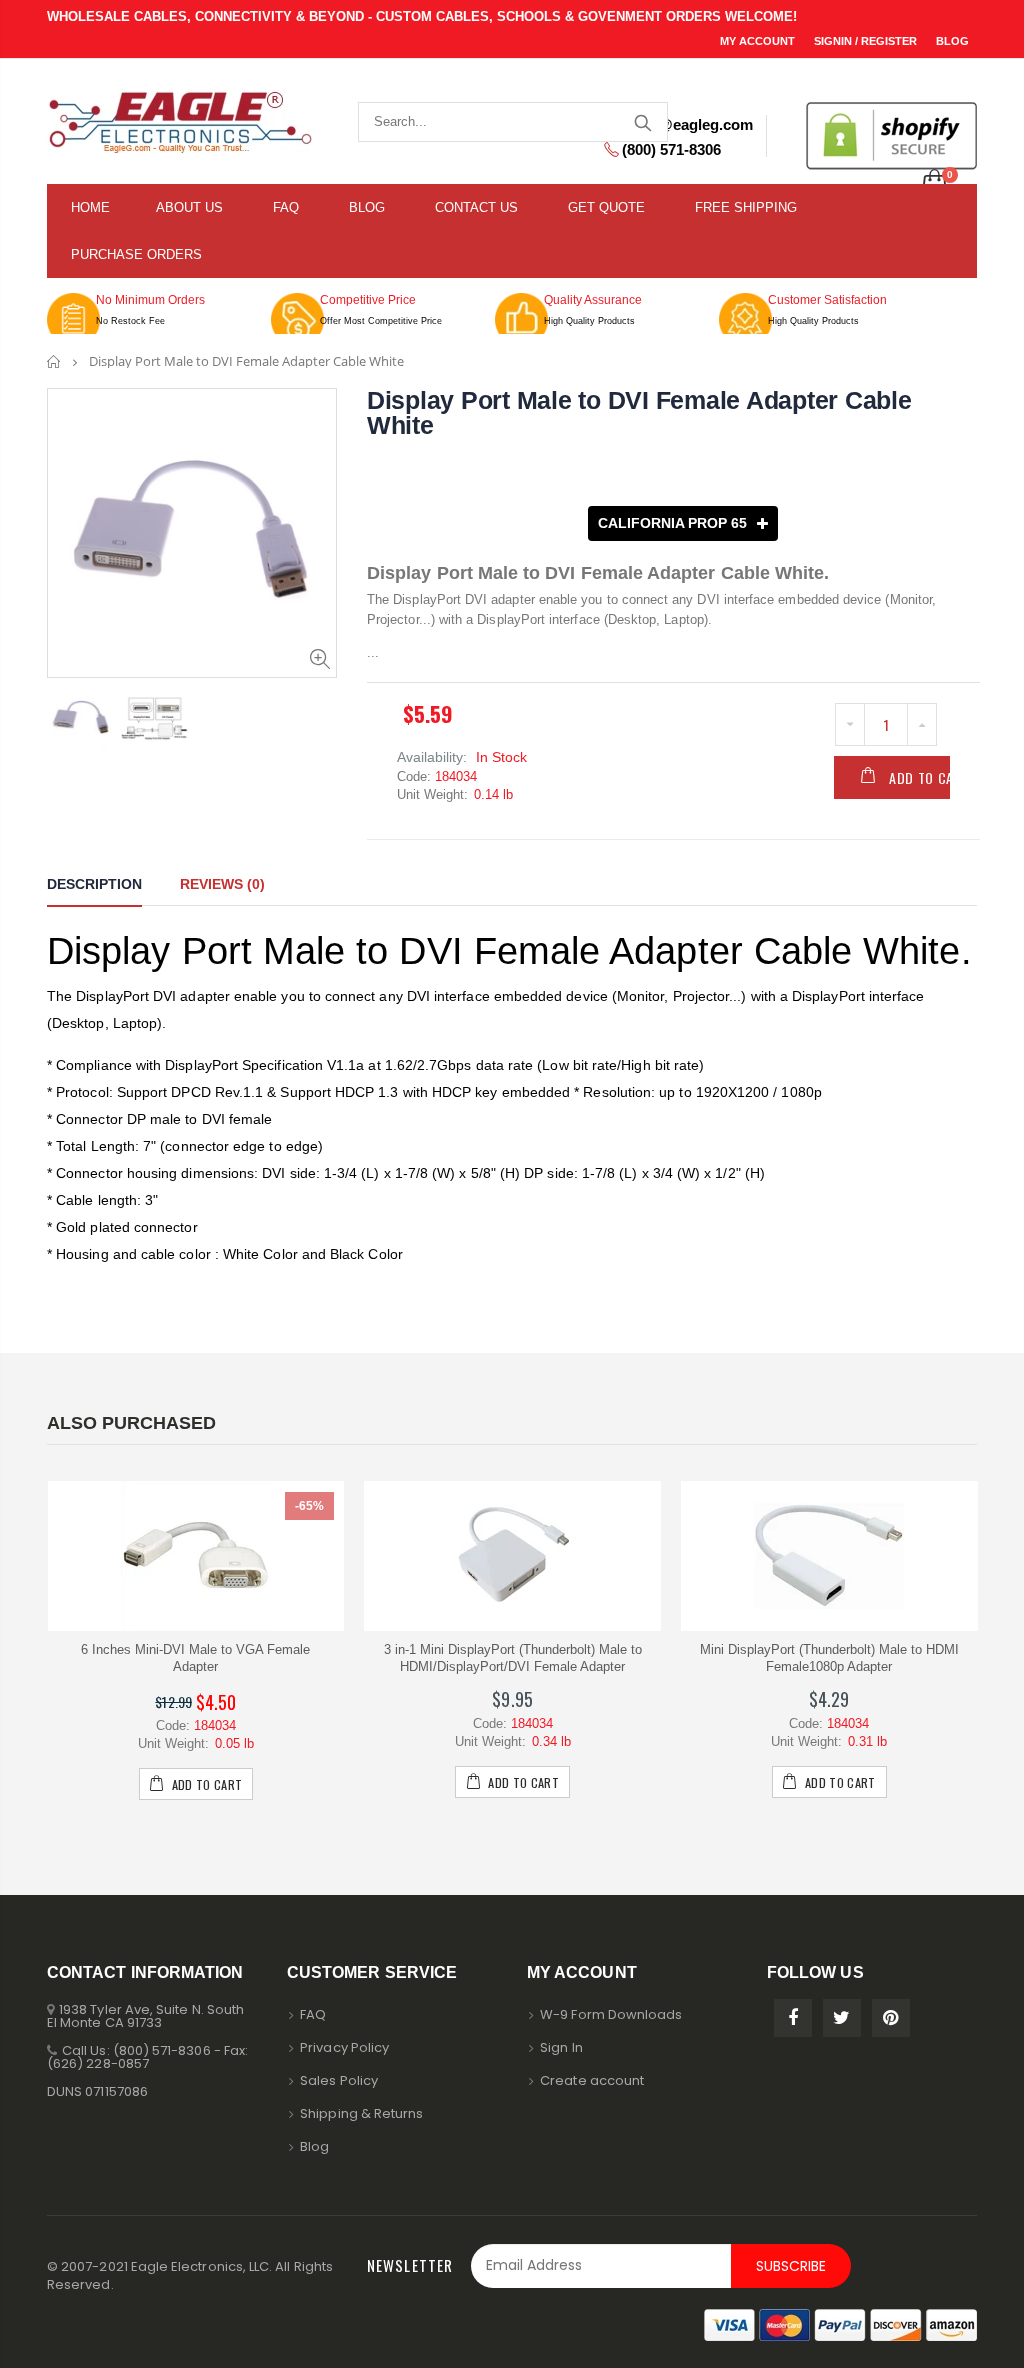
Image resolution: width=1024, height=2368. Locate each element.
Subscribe (791, 2266)
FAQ (313, 2014)
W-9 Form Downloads (611, 2014)
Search (642, 122)
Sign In (561, 2047)
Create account (592, 2080)
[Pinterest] (891, 2018)
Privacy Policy (344, 2047)
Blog (952, 41)
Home (54, 361)
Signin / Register (867, 41)
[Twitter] (842, 2018)
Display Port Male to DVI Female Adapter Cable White (639, 412)
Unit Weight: (432, 794)
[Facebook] (793, 2018)
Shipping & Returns (361, 2113)
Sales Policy (339, 2080)
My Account (759, 41)
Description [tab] (94, 884)
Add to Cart (929, 777)
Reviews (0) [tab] (222, 884)
